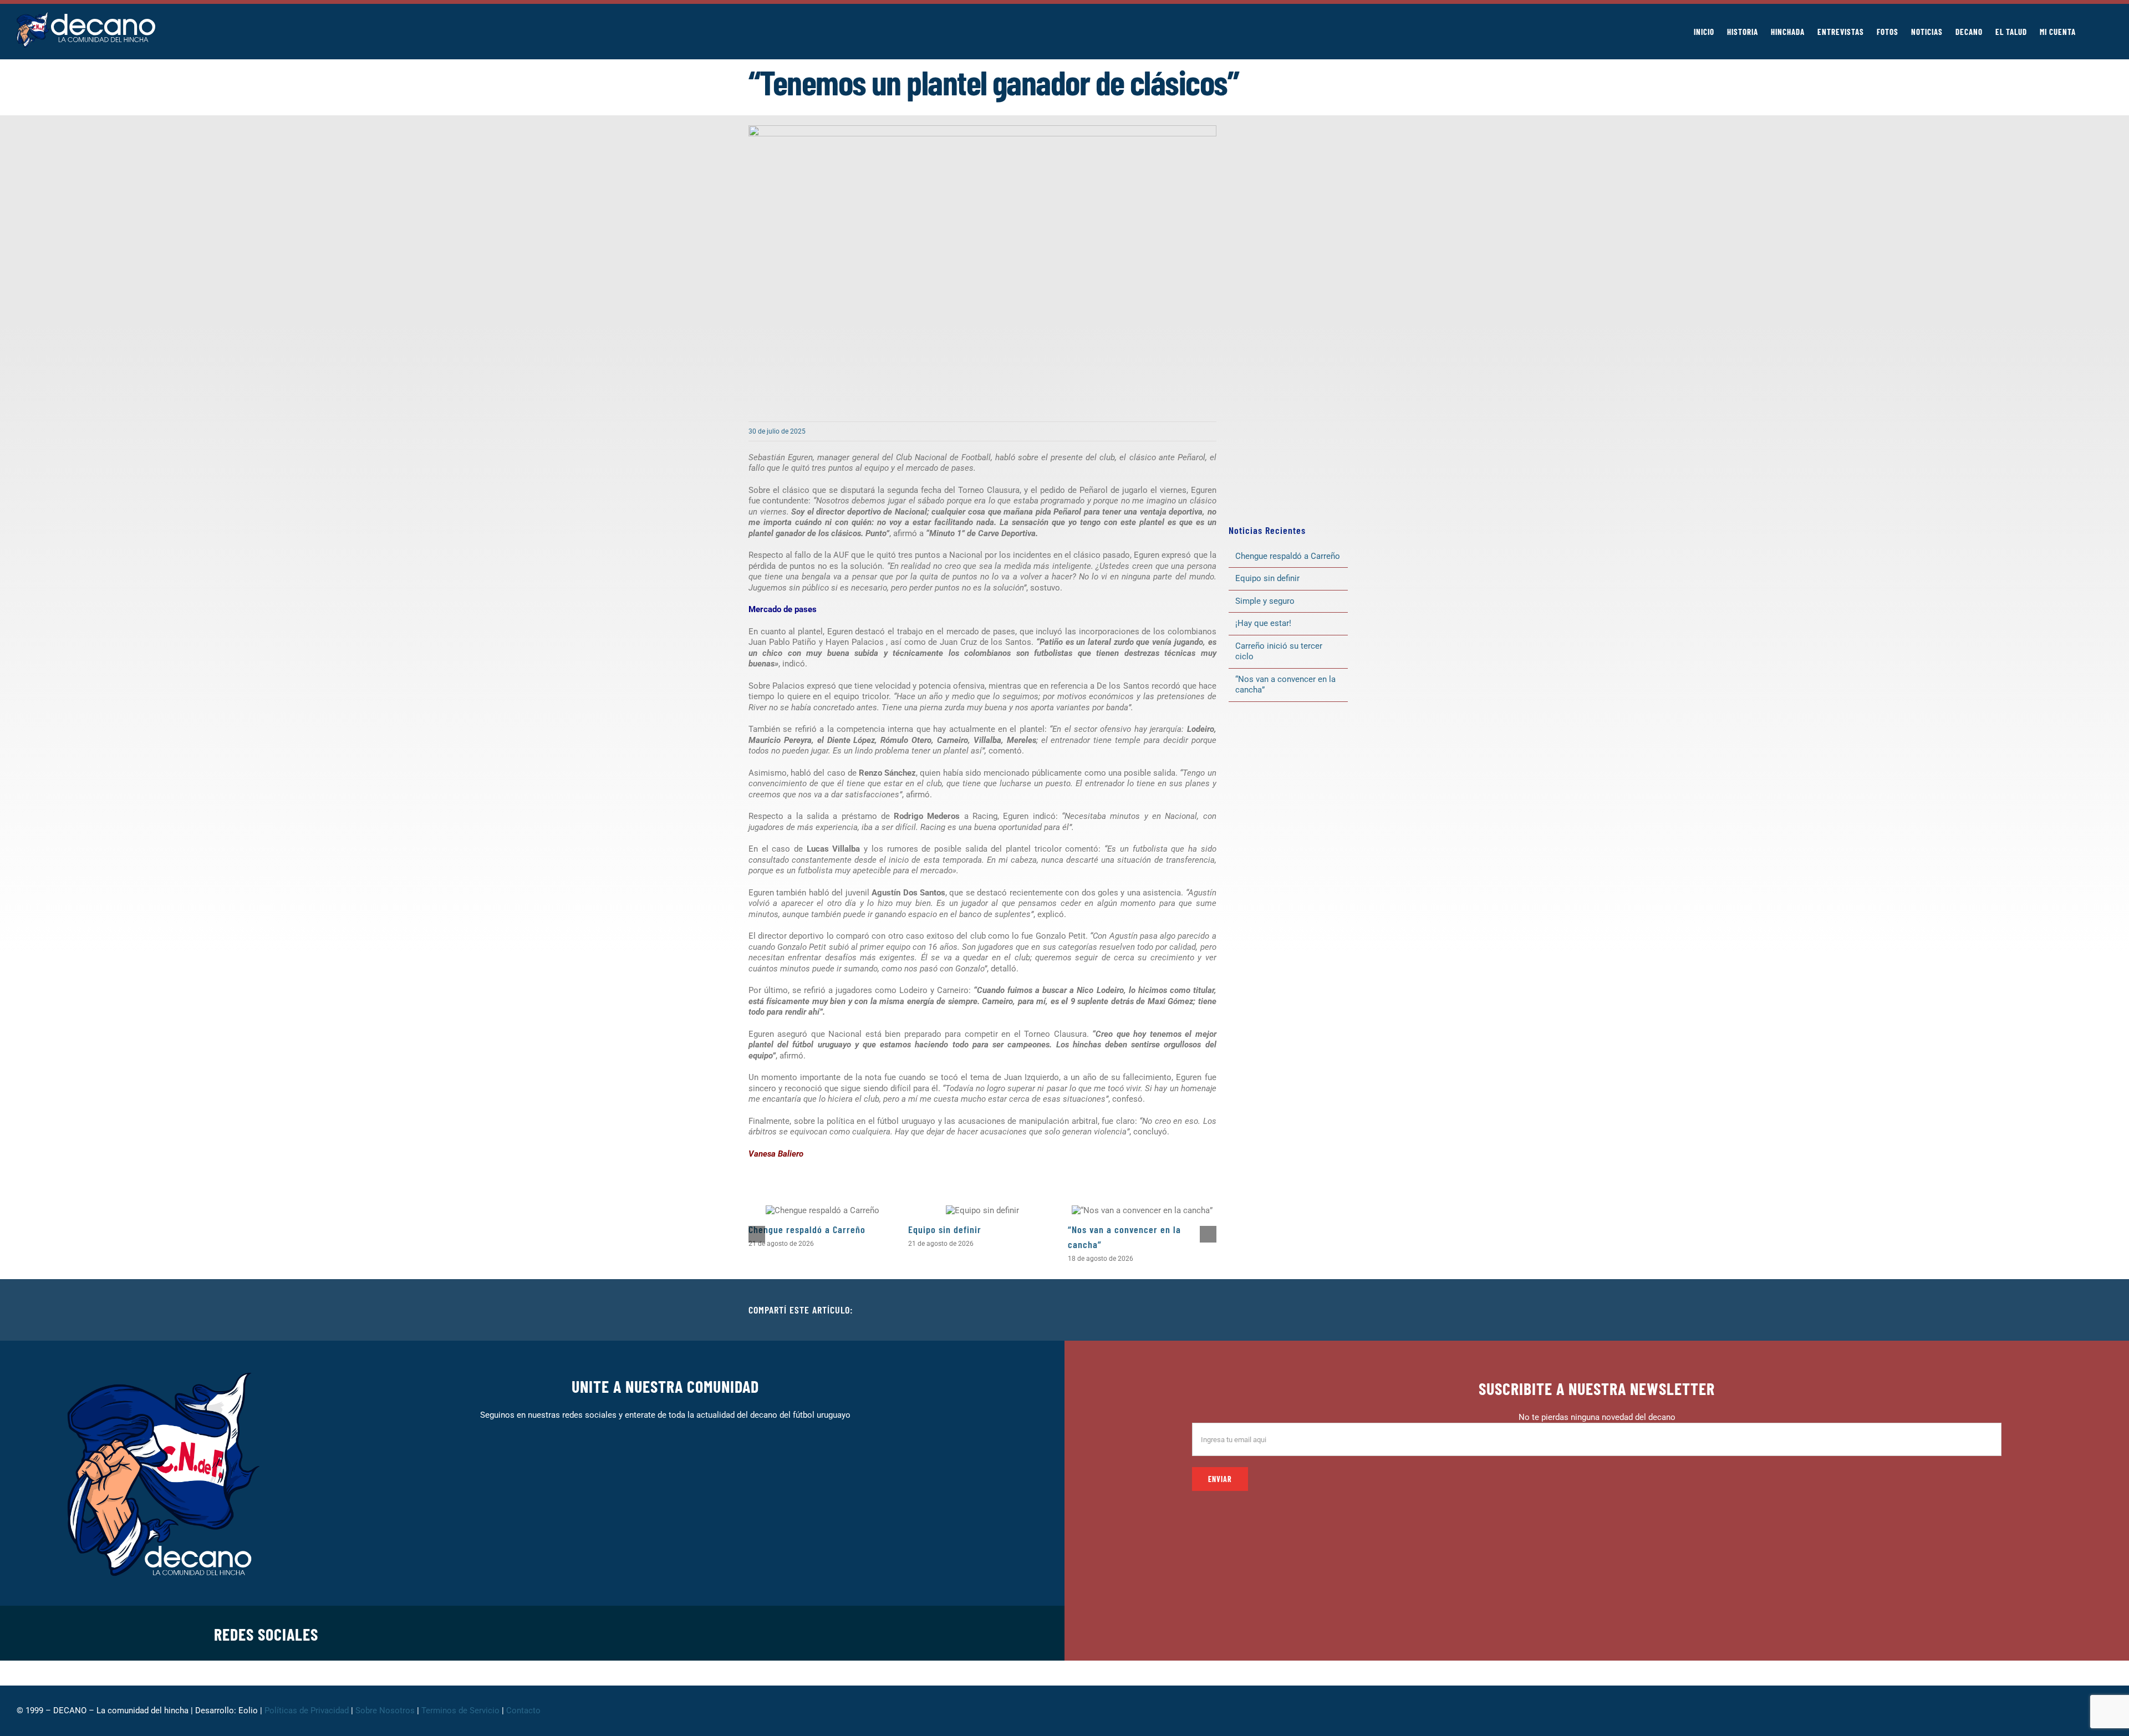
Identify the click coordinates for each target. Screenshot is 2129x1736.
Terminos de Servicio (460, 1710)
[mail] (852, 1633)
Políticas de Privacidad (307, 1710)
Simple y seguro (1265, 601)
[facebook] (745, 1633)
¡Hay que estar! (1263, 623)
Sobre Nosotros (385, 1710)
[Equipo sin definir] (982, 1210)
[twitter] (763, 1633)
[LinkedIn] (1336, 1310)
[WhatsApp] (1354, 1310)
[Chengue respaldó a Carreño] (822, 1210)
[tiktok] (816, 1633)
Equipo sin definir (945, 1229)
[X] (1318, 1310)
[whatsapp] (798, 1633)
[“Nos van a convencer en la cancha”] (1142, 1210)
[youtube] (834, 1633)
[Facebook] (1301, 1310)
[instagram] (781, 1633)
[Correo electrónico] (1372, 1310)
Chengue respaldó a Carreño (807, 1229)
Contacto (524, 1710)
